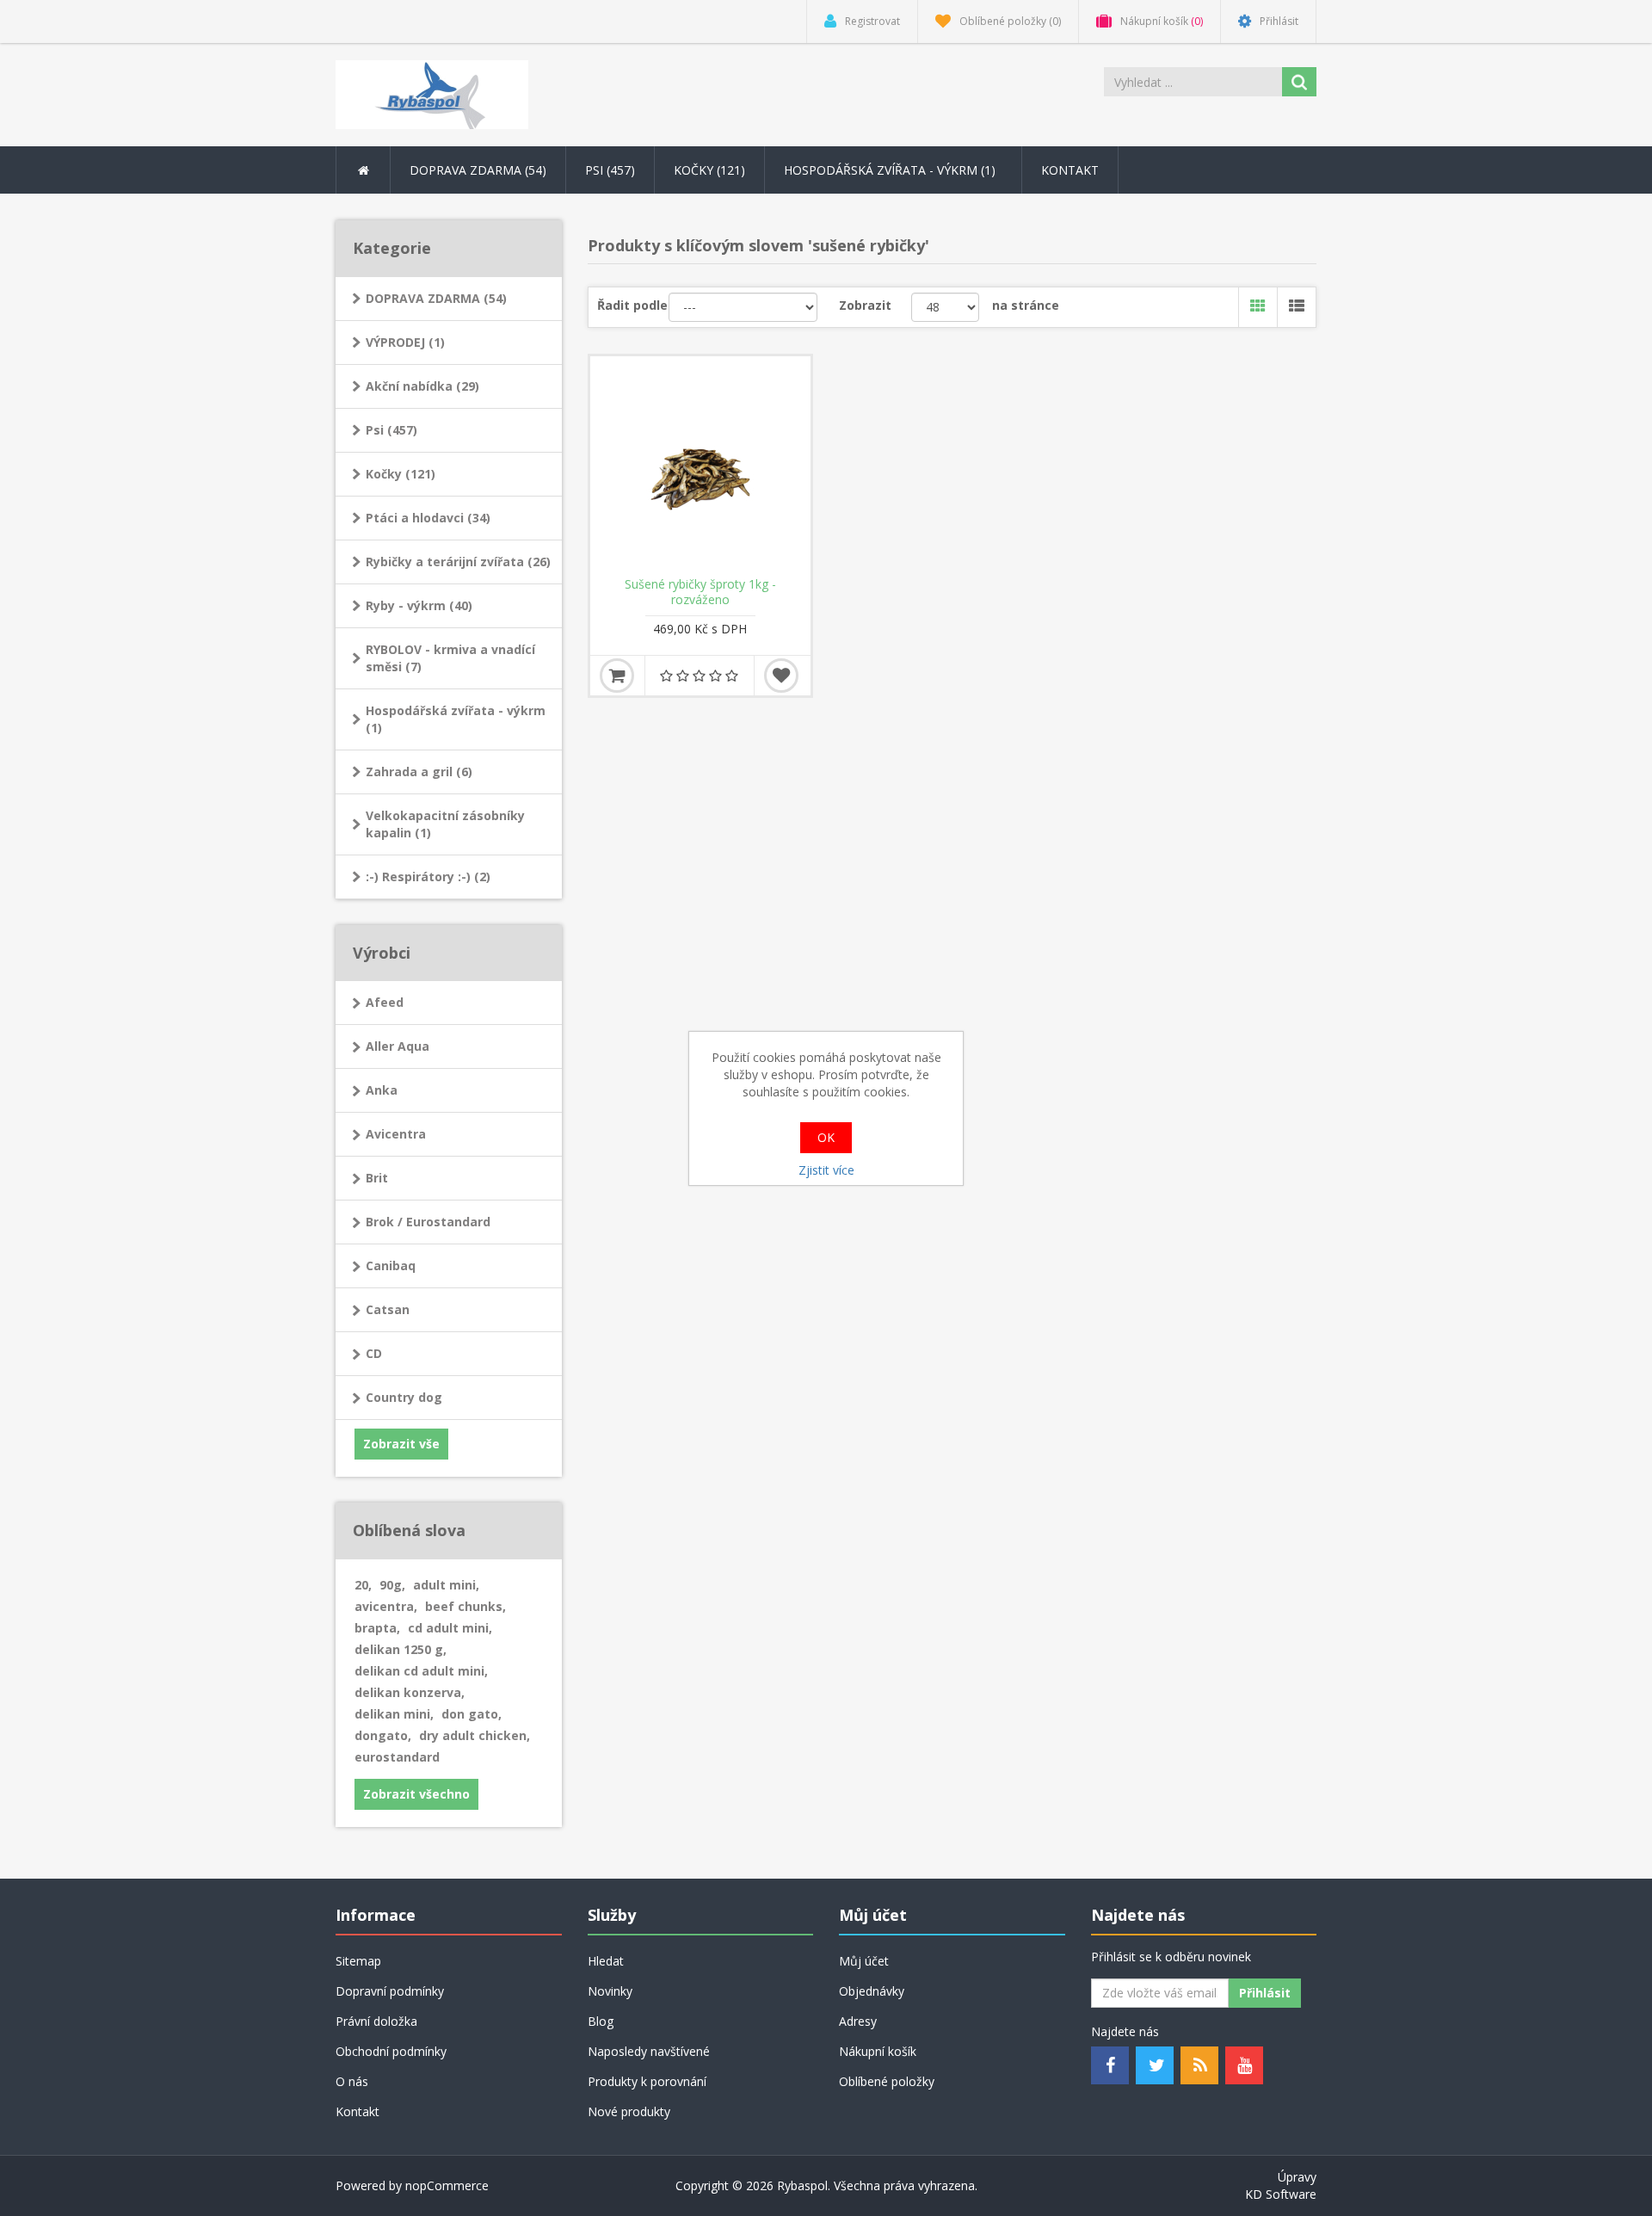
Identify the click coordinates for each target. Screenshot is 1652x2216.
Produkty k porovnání (647, 2081)
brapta (377, 1628)
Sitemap (358, 1961)
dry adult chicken (475, 1735)
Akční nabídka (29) (422, 386)
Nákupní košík (878, 2051)
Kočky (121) (401, 474)
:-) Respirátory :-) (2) (428, 877)
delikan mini (394, 1714)
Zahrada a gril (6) (419, 772)
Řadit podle (632, 305)
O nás (352, 2081)
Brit (377, 1178)
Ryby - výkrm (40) (419, 605)
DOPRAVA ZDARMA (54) (436, 298)
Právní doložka (376, 2021)
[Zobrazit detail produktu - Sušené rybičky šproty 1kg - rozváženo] (700, 466)
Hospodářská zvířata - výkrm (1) (456, 719)
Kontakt (1070, 170)
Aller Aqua (398, 1046)
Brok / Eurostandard (428, 1222)
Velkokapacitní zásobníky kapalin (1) (445, 824)
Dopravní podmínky (390, 1991)
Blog (601, 2021)
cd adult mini (450, 1628)
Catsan (388, 1309)
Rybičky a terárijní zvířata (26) (458, 562)
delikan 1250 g (401, 1649)
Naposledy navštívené (649, 2051)
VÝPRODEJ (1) (405, 342)
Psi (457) (391, 430)
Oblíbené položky (887, 2081)
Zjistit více (826, 1170)
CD (374, 1353)
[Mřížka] (1257, 307)
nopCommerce (447, 2185)
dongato (383, 1735)
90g (392, 1585)
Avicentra (396, 1134)
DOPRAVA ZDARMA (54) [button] (478, 170)
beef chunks (465, 1606)
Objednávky (872, 1991)
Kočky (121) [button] (709, 170)
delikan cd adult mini (421, 1671)
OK (826, 1137)
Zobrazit (865, 305)
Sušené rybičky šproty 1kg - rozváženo (700, 592)
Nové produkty (629, 2111)
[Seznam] (1296, 307)
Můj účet (864, 1961)
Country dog (404, 1397)
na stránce (1026, 305)
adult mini (446, 1585)
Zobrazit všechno (416, 1794)
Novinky (610, 1991)
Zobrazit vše (401, 1444)
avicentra (386, 1606)
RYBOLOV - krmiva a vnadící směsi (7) (450, 658)
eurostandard (397, 1757)
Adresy (858, 2021)
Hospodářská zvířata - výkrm (891, 170)
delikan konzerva (410, 1692)
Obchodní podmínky (391, 2051)
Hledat (606, 1961)
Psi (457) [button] (610, 170)
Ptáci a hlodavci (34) (428, 518)
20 (363, 1585)
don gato (472, 1714)
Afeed (385, 1002)
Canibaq (391, 1265)
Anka (382, 1090)
